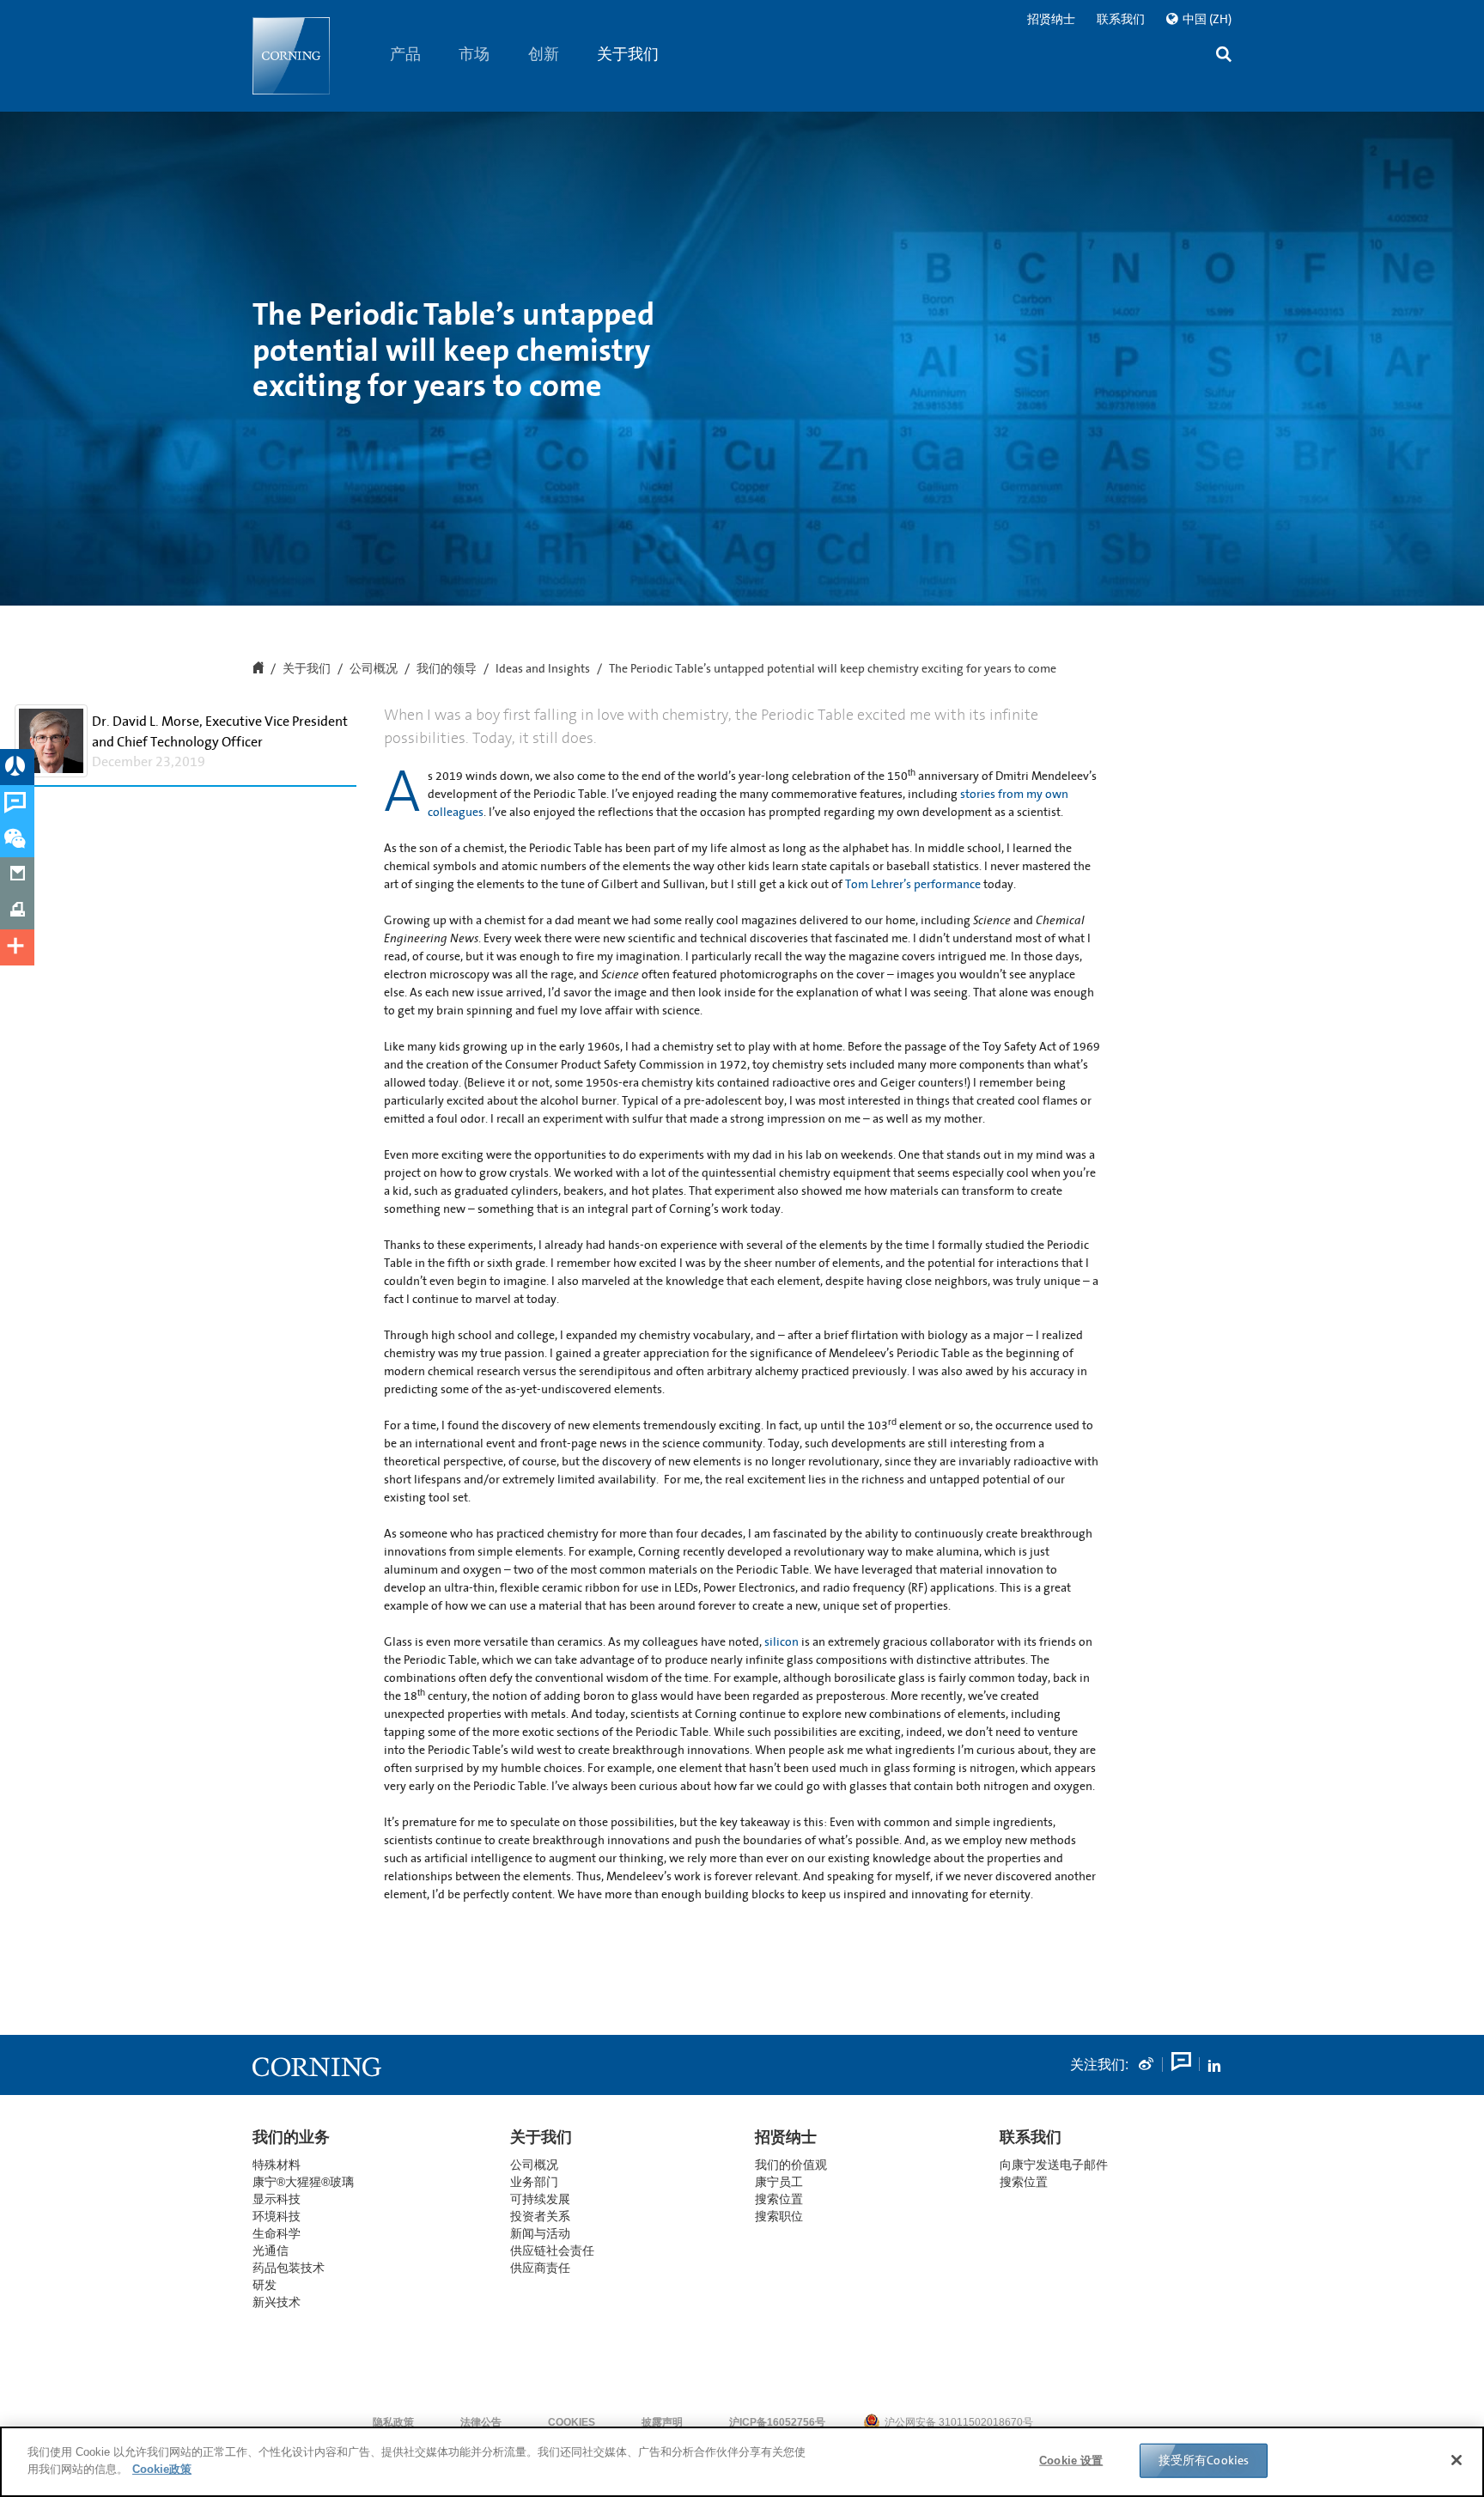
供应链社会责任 (552, 2250)
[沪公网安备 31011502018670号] (1086, 2422)
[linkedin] (1214, 2065)
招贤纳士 (1051, 19)
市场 (475, 54)
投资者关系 (540, 2216)
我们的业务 (291, 2137)
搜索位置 (1024, 2182)
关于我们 (629, 54)
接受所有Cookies (1204, 2460)
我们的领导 (447, 669)
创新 (544, 54)
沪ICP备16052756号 (777, 2422)
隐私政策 (393, 2422)
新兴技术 (277, 2302)
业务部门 (534, 2182)
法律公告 (481, 2422)
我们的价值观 (791, 2165)
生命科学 (277, 2233)
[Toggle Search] (1224, 56)
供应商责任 (540, 2268)
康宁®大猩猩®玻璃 (303, 2182)
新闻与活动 (540, 2233)
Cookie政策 (162, 2468)
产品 (405, 54)
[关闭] (1457, 2460)
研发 (265, 2285)
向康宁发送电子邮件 (1054, 2165)
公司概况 (374, 669)
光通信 (271, 2250)
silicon (782, 1642)
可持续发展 (540, 2199)
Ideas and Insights (543, 669)
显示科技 (277, 2199)
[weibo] (1146, 2065)
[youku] (1180, 2065)
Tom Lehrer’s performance (913, 885)
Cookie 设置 (1071, 2460)
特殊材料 (277, 2165)
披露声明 (662, 2422)
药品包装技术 (289, 2268)
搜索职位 (779, 2216)
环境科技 (277, 2216)
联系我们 (1121, 19)
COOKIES (572, 2422)
